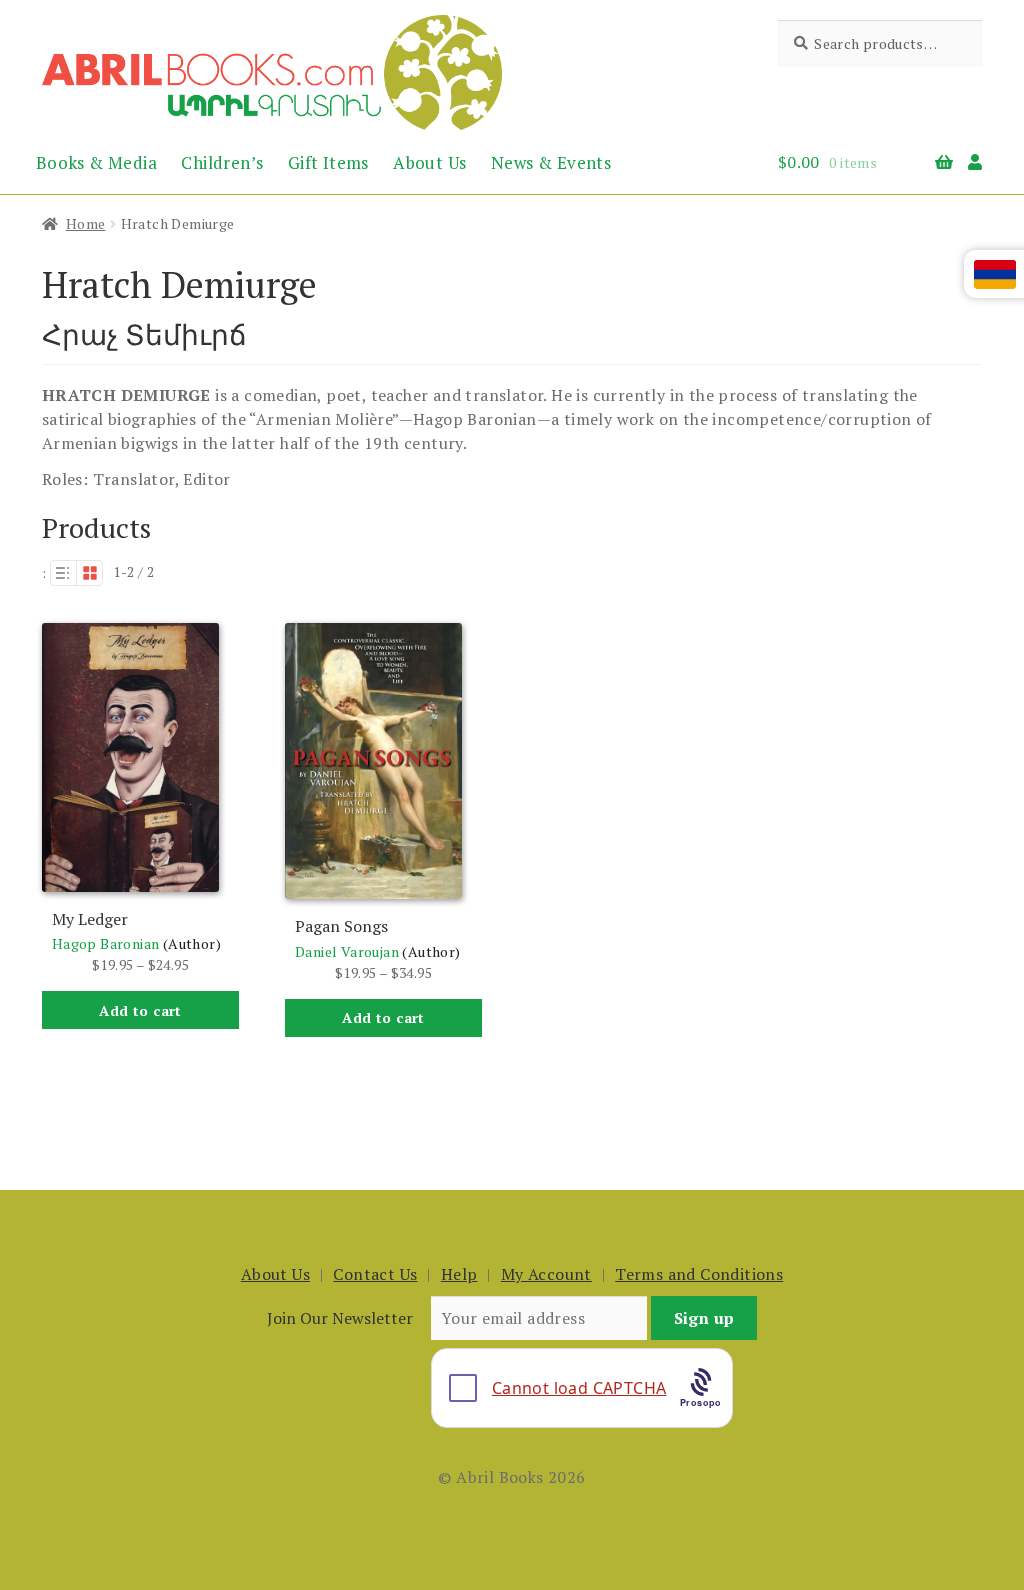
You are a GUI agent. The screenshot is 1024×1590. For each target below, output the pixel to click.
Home (86, 223)
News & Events (551, 162)
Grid (90, 573)
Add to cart (140, 1010)
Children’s (222, 162)
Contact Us (375, 1274)
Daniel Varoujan (347, 951)
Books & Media (96, 162)
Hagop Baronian (106, 943)
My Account (546, 1274)
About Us (429, 162)
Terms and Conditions (699, 1274)
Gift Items (328, 162)
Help (459, 1274)
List (63, 573)
